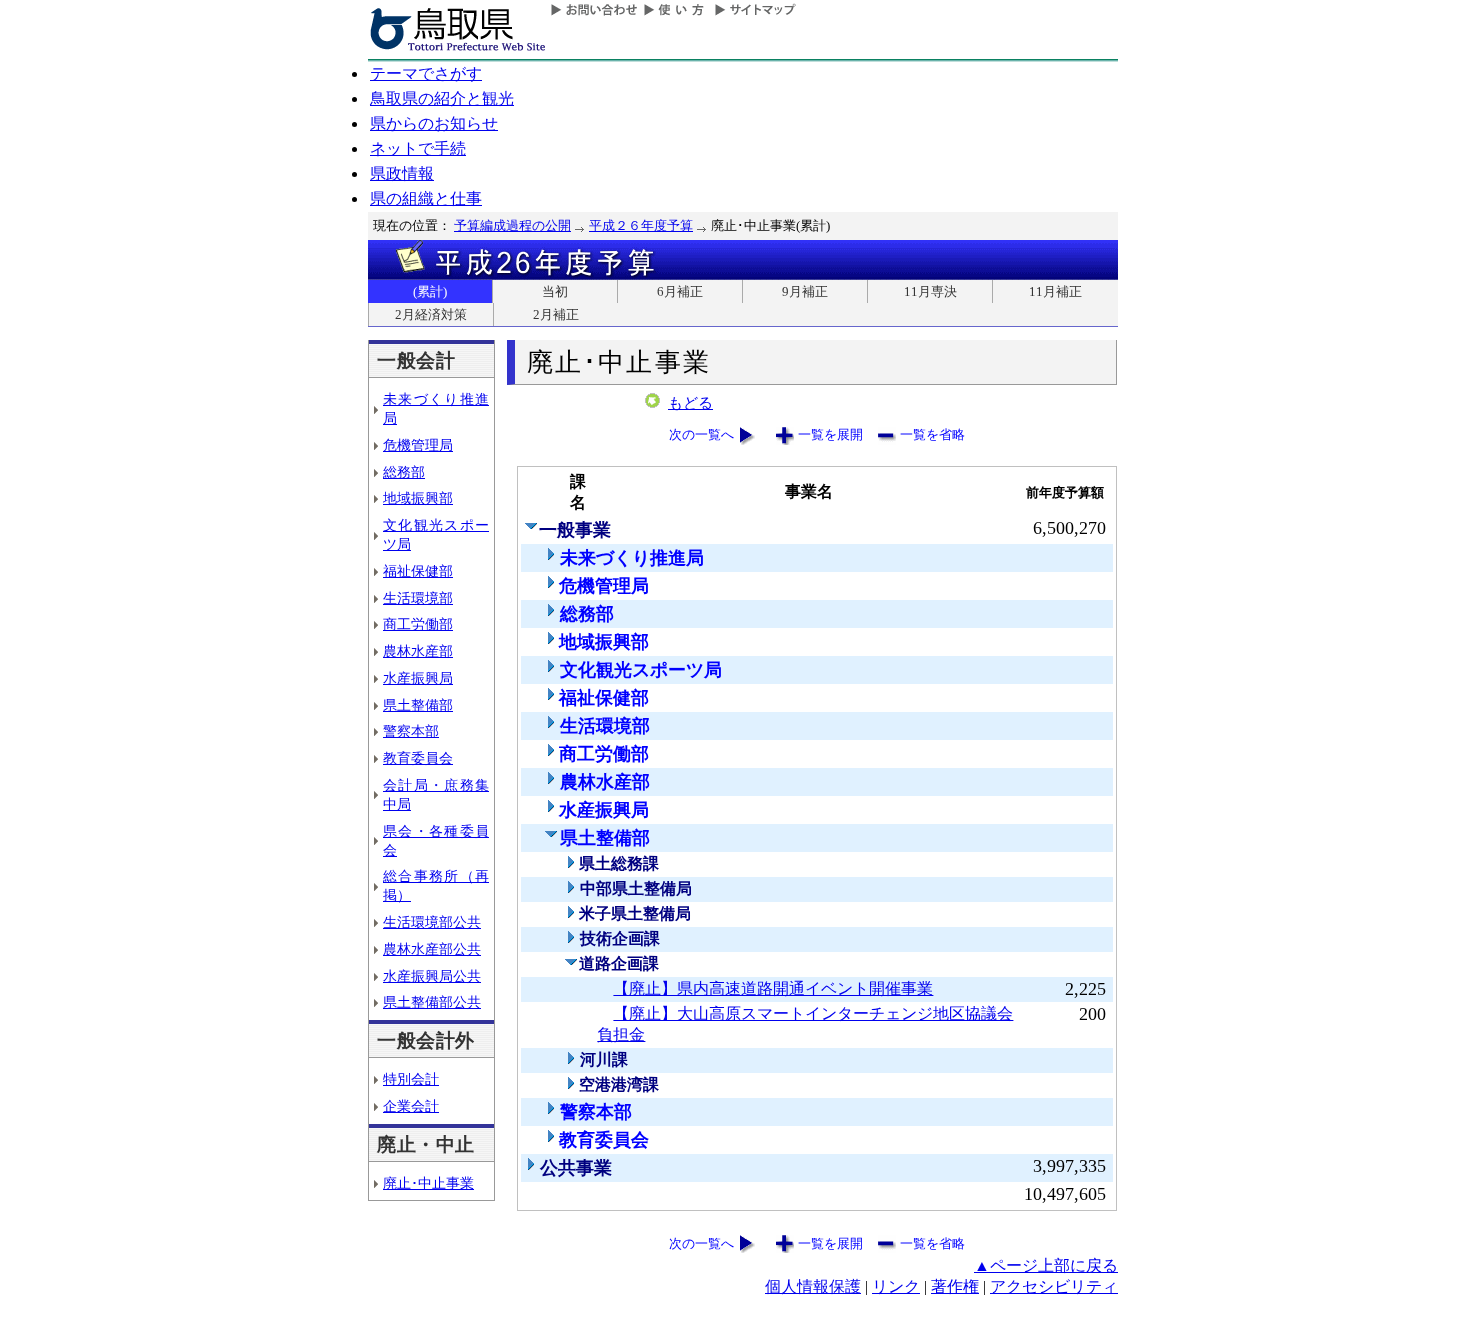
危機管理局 (418, 445)
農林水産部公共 (432, 949)
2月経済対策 (431, 314)
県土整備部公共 (432, 1002)
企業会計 (411, 1106)
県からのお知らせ (434, 123)
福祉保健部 (418, 571)
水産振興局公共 (432, 976)
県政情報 (402, 173)
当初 (555, 291)
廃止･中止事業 (428, 1183)
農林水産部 (418, 651)
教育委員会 (418, 758)
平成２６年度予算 (641, 225)
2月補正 (556, 314)
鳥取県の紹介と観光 (442, 98)
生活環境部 (418, 598)
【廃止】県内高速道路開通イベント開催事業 (773, 988)
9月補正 (805, 291)
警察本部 (411, 731)
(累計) (430, 291)
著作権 (955, 1286)
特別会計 (411, 1079)
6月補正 (680, 291)
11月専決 (930, 291)
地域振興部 (418, 498)
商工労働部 (418, 624)
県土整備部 (418, 705)
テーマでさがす (426, 73)
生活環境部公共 (432, 922)
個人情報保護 (813, 1286)
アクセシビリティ (1054, 1286)
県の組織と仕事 (426, 198)
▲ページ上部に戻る (1046, 1265)
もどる (690, 403)
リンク (896, 1286)
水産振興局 (418, 678)
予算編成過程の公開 (512, 225)
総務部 (404, 472)
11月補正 (1055, 291)
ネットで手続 (418, 148)
